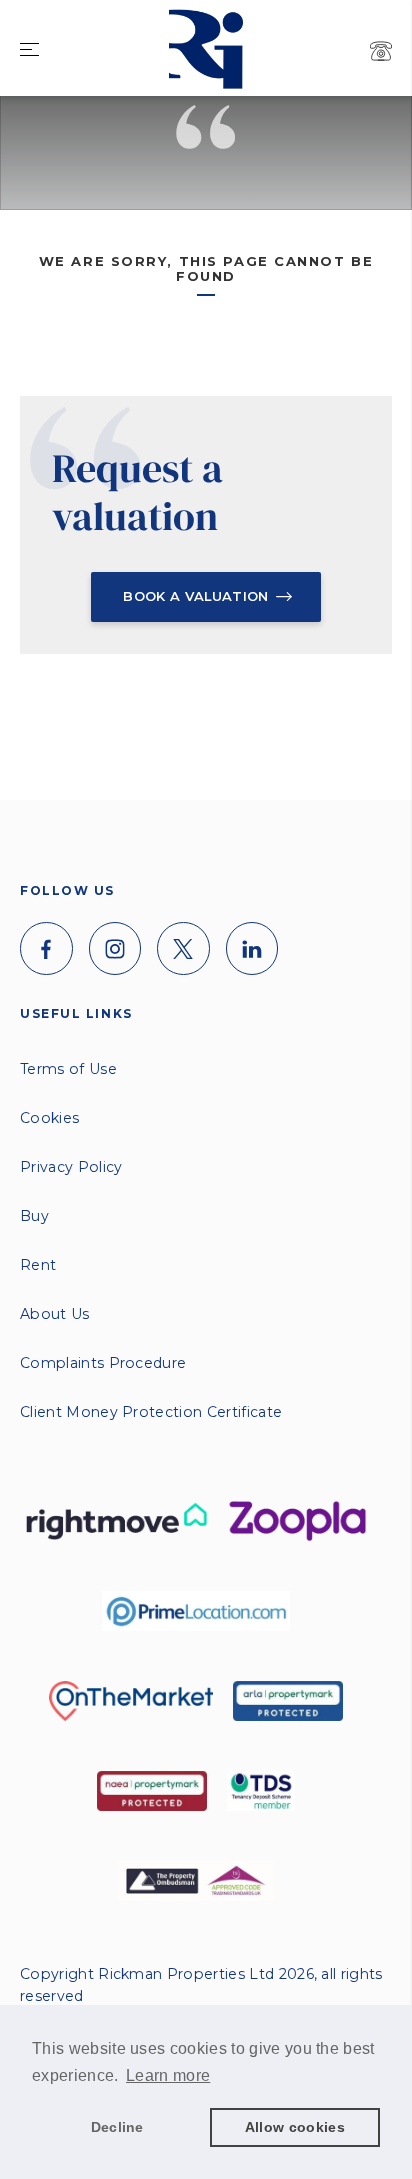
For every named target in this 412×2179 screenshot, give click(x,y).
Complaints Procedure (103, 1363)
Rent (38, 1265)
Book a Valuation (195, 596)
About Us (55, 1314)
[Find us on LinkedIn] (252, 948)
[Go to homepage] (206, 15)
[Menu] (29, 51)
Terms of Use (68, 1069)
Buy (34, 1216)
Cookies (49, 1118)
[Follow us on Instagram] (115, 948)
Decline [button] (117, 2127)
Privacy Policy (71, 1167)
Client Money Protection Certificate (151, 1412)
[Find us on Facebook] (46, 948)
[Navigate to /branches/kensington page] (381, 51)
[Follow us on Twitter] (183, 948)
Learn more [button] (168, 2075)
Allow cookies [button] (295, 2127)
